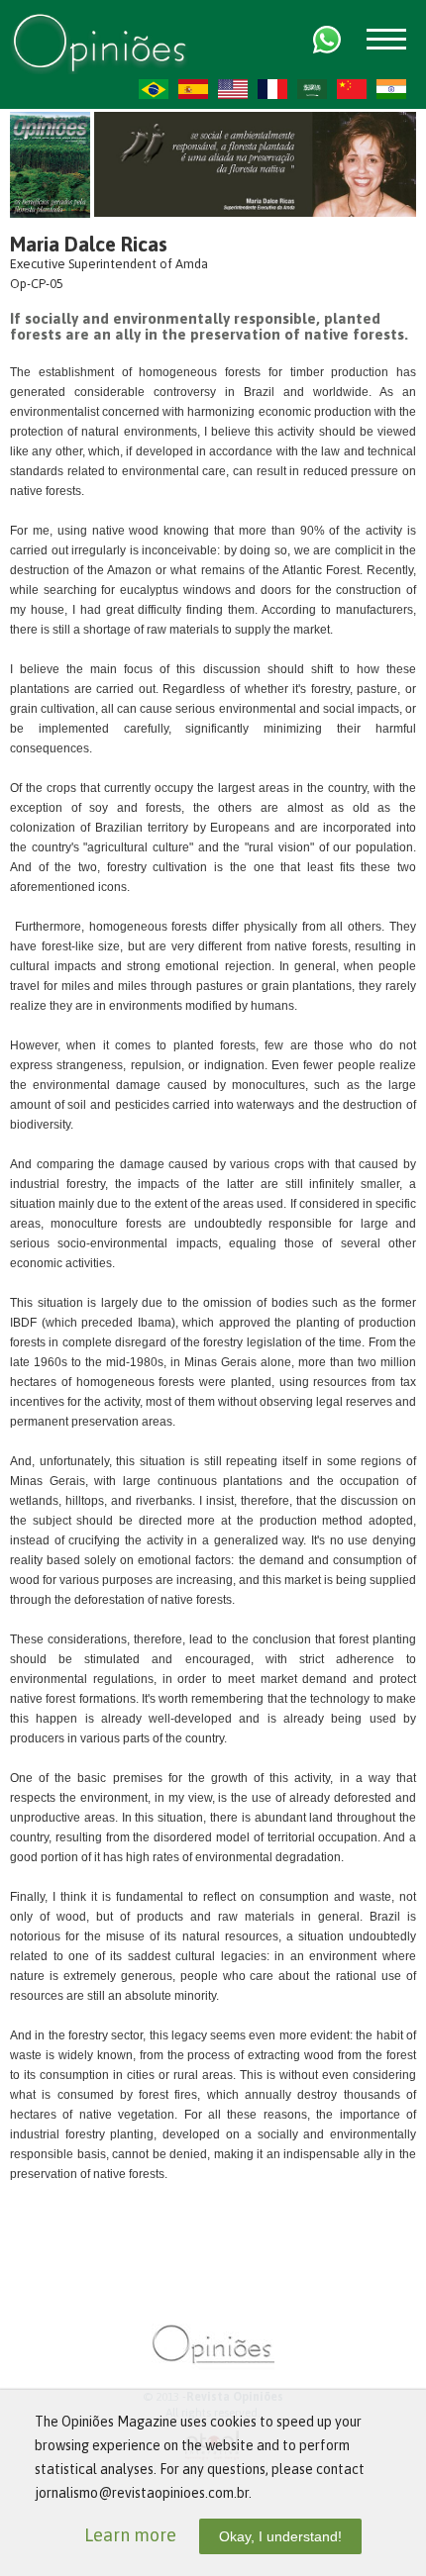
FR (272, 89)
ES (193, 89)
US (233, 89)
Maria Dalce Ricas (89, 244)
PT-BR (154, 89)
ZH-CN (352, 89)
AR (312, 89)
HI (391, 89)
